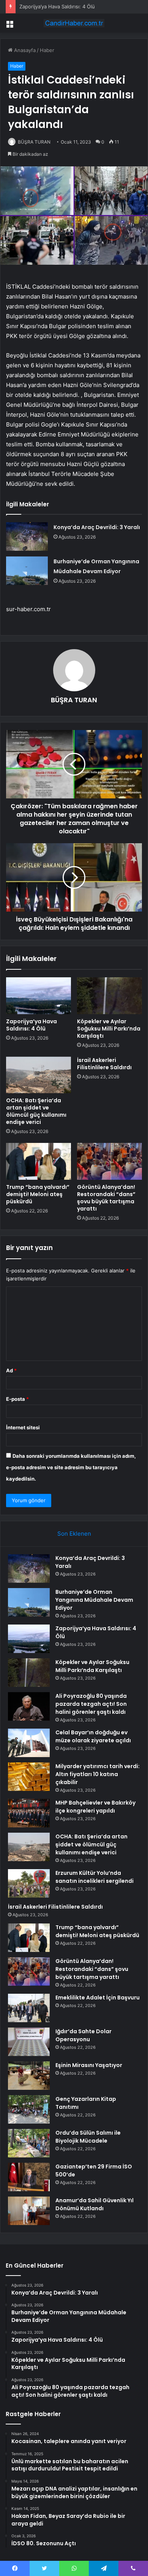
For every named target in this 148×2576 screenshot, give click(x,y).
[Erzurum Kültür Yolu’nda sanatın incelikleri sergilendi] (29, 1883)
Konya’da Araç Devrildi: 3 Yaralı (97, 527)
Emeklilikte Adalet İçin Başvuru (98, 1998)
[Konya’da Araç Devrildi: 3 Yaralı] (27, 537)
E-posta (17, 1399)
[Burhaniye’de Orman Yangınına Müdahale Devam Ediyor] (27, 571)
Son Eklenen (74, 1534)
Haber (47, 50)
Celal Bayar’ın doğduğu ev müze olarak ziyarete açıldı (93, 1736)
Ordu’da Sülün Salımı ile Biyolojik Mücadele (88, 2137)
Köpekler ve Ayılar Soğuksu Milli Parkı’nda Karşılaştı (109, 1029)
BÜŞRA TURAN (34, 142)
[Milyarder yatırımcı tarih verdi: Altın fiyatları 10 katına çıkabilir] (29, 1777)
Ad (11, 1370)
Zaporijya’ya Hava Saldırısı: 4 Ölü (57, 6)
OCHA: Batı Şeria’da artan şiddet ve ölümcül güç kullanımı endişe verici (36, 1111)
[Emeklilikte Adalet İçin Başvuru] (29, 2008)
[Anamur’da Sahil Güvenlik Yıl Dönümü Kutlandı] (29, 2211)
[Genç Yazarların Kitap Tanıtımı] (29, 2109)
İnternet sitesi (23, 1427)
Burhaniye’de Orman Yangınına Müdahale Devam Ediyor (94, 1600)
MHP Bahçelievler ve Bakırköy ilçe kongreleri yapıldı (95, 1807)
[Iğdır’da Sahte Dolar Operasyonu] (29, 2042)
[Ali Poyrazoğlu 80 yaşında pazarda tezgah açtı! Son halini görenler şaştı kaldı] (29, 1706)
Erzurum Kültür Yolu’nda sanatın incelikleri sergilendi (94, 1877)
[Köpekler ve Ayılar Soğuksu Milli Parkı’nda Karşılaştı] (109, 996)
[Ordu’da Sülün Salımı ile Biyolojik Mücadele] (29, 2143)
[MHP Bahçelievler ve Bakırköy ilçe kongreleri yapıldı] (29, 1813)
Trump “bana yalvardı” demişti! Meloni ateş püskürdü (38, 1194)
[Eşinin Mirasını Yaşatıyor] (29, 2076)
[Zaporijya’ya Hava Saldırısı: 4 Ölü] (39, 996)
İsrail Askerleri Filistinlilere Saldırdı (104, 1064)
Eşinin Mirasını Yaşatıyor (89, 2065)
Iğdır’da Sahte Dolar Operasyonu (83, 2035)
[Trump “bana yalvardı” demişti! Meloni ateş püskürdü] (39, 1161)
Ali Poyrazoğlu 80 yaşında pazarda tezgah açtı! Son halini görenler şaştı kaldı (91, 1704)
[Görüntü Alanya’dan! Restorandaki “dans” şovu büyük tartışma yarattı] (109, 1161)
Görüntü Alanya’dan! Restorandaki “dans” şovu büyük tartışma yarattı (106, 1198)
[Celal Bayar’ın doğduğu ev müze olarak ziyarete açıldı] (29, 1743)
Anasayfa (24, 50)
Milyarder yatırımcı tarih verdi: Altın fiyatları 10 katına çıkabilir (98, 1774)
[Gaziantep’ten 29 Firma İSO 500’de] (29, 2177)
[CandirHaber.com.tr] (74, 23)
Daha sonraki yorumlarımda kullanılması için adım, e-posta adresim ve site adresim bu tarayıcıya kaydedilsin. (71, 1467)
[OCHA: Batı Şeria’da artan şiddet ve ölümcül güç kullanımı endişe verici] (39, 1075)
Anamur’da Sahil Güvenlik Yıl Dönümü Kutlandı (94, 2204)
